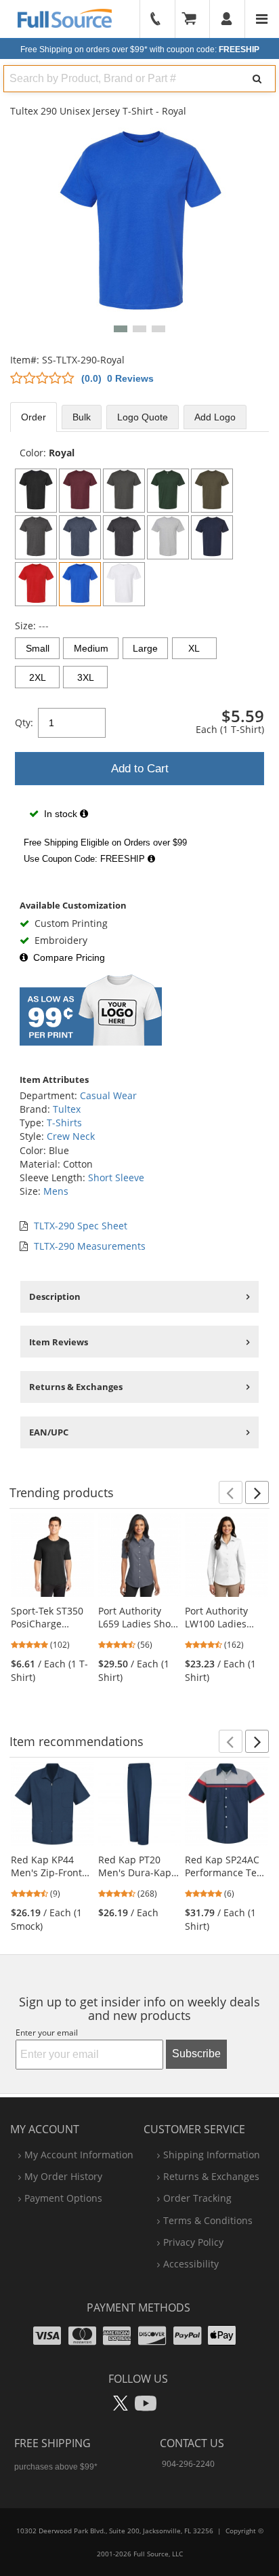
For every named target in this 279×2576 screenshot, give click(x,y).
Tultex (67, 1109)
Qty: (24, 722)
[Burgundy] (80, 491)
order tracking (197, 2198)
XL (194, 648)
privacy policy (193, 2242)
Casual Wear (108, 1095)
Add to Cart (140, 769)
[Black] (36, 491)
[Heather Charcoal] (36, 537)
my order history (63, 2176)
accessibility (191, 2264)
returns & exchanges (211, 2176)
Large (145, 648)
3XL (86, 677)
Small (38, 648)
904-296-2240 (188, 2464)
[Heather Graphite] (124, 537)
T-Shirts (64, 1123)
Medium (91, 648)
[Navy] (212, 537)
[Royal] (80, 584)
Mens (56, 1191)
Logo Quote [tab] (143, 417)
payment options (63, 2198)
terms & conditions (208, 2220)
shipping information (212, 2155)
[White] (124, 584)
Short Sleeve (116, 1177)
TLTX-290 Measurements (90, 1246)
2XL (38, 677)
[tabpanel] (139, 658)
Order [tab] (34, 417)
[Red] (36, 584)
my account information (79, 2155)
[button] (121, 329)
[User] (227, 19)
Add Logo (215, 417)
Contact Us (192, 2443)
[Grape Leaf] (212, 491)
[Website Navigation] (262, 19)
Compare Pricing (69, 957)
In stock (61, 814)
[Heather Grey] (168, 537)
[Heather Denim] (80, 537)
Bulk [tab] (82, 417)
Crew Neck (71, 1136)
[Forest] (168, 491)
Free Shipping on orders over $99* (140, 49)
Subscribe (196, 2054)
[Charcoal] (124, 491)
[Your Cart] (194, 19)
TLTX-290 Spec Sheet (81, 1226)
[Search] (257, 79)
